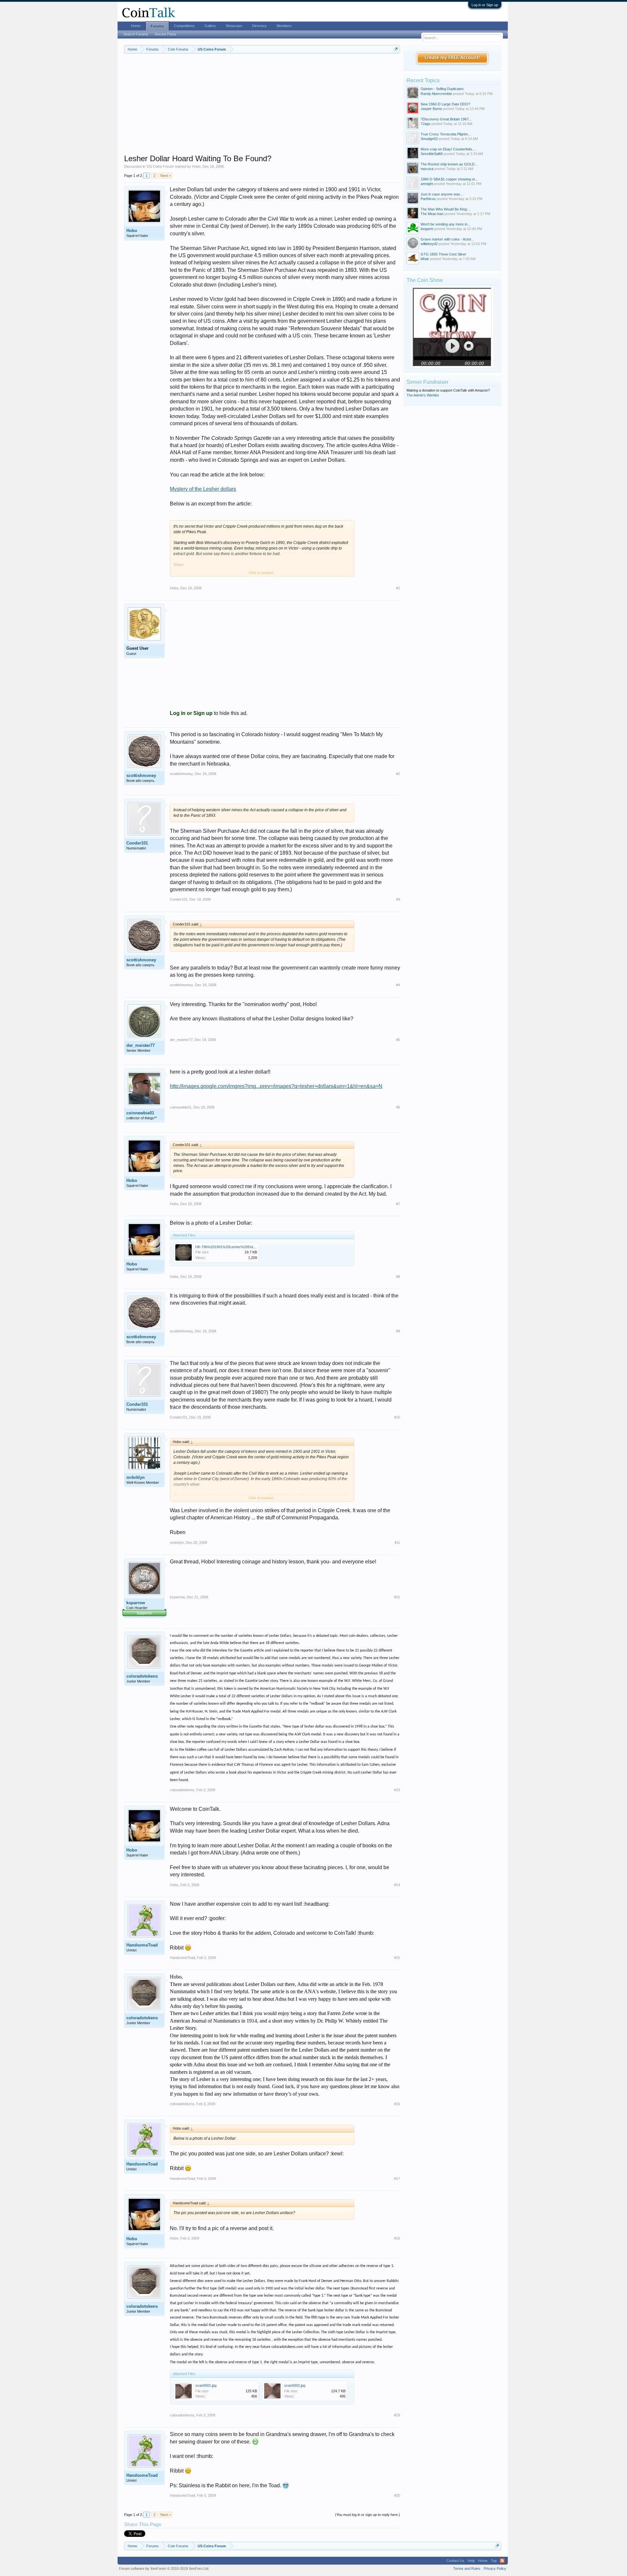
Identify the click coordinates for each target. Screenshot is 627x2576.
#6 (398, 1107)
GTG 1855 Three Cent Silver (443, 254)
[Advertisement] (262, 108)
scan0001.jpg (206, 2385)
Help (471, 2561)
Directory (259, 26)
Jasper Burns (431, 109)
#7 (398, 1204)
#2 (398, 774)
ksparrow (136, 1603)
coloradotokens (142, 1676)
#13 (397, 1790)
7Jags (426, 124)
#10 (397, 1417)
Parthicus (428, 199)
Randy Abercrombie (436, 94)
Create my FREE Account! (452, 58)
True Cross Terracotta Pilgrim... (446, 134)
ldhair (425, 259)
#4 (398, 985)
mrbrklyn (136, 1477)
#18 (397, 2238)
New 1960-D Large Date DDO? (445, 104)
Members (284, 26)
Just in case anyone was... (442, 194)
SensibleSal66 (432, 154)
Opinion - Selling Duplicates (442, 89)
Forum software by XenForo (164, 2568)
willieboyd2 (429, 244)
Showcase (234, 26)
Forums (157, 26)
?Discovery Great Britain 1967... (446, 119)
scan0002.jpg (295, 2385)
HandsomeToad (142, 1945)
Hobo (196, 166)
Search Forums (136, 34)
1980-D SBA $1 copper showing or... (449, 179)
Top (494, 2561)
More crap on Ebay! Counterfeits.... (448, 149)
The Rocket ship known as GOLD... (449, 164)
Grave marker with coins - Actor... (447, 239)
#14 (397, 1885)
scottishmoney (141, 776)
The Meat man (432, 214)
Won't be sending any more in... (445, 224)
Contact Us (455, 2561)
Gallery (210, 26)
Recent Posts (166, 34)
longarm (427, 229)
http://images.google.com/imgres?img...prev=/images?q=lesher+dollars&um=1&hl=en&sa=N (276, 1086)
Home (136, 26)
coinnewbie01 (140, 1113)
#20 (397, 2495)
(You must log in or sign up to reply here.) (368, 2515)
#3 (398, 899)
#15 (397, 1958)
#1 (398, 588)
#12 (397, 1597)
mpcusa (427, 169)
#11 (397, 1543)
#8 (398, 1277)
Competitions (184, 26)
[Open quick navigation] (396, 49)
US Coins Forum (160, 166)
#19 (397, 2415)
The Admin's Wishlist (423, 395)
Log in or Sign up (485, 5)
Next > (166, 176)
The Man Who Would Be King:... (446, 209)
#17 (397, 2179)
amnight (427, 184)
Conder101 (137, 843)
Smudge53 (429, 139)
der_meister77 (141, 1045)
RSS (502, 2561)
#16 (397, 2104)
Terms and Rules (467, 2568)
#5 (398, 1040)
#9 (398, 1331)
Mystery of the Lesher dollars (203, 489)
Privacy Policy (495, 2568)
